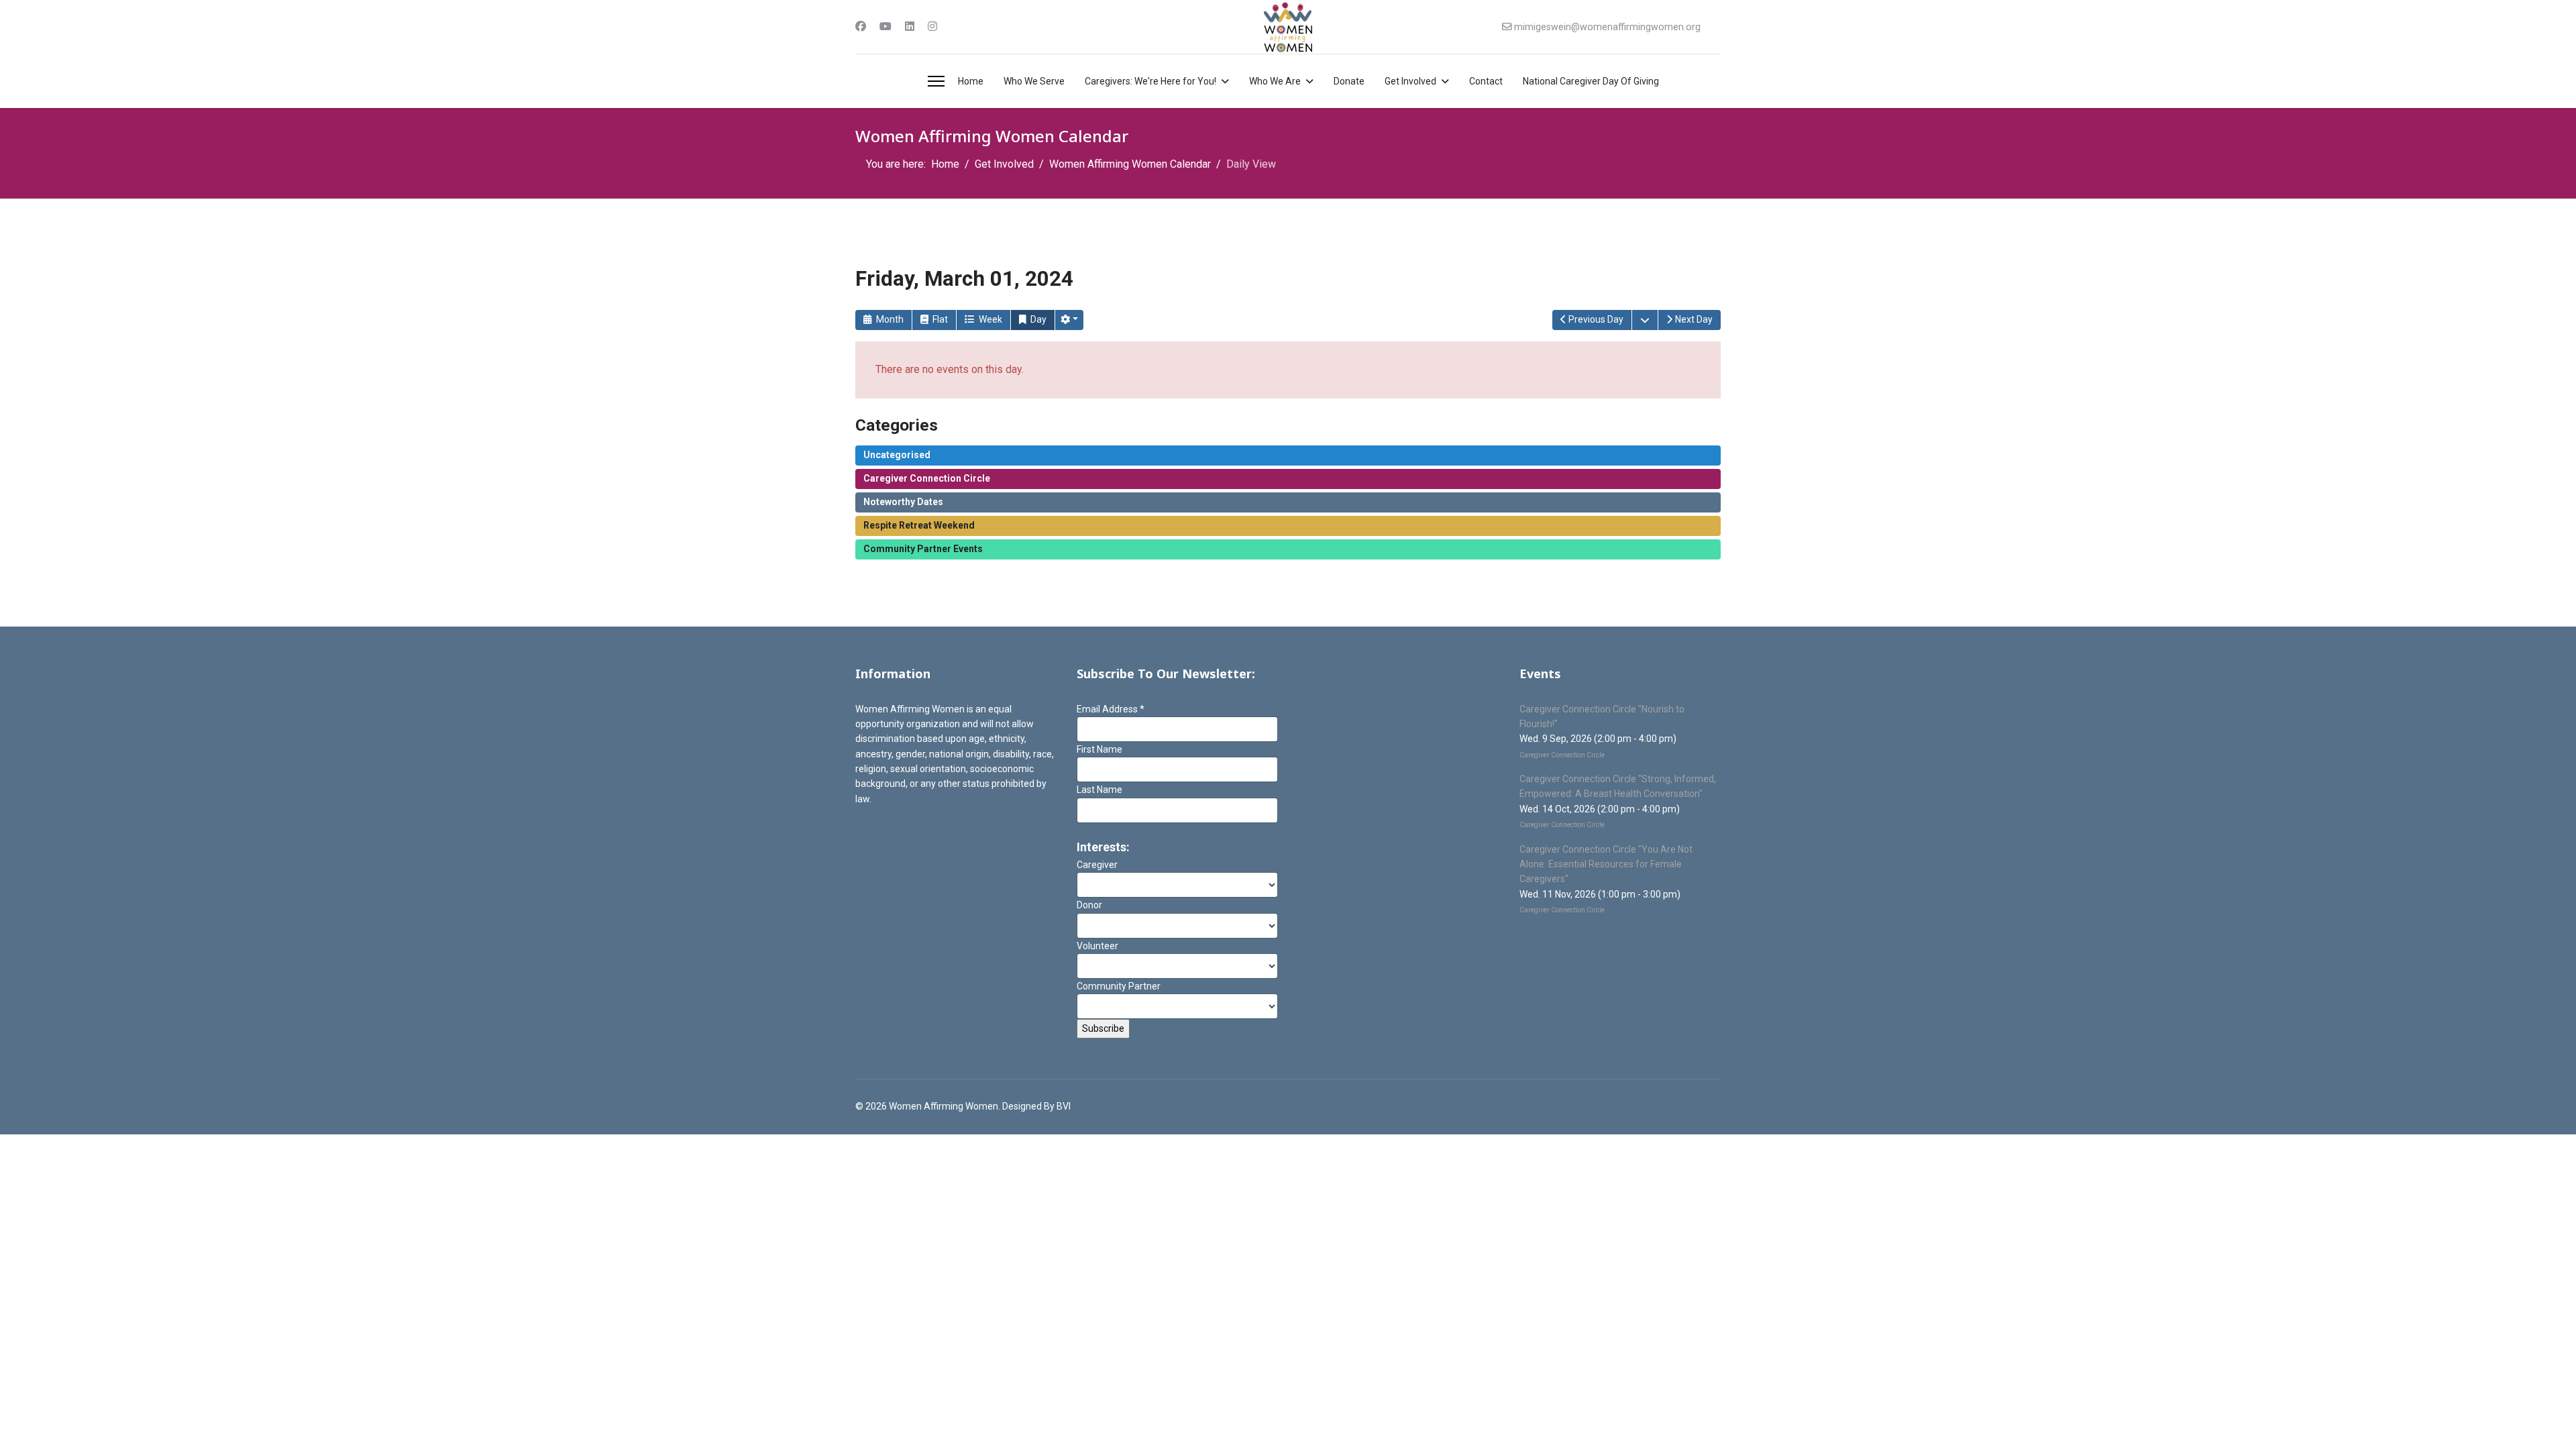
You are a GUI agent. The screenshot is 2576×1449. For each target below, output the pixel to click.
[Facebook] (861, 26)
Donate (1349, 81)
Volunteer (1097, 946)
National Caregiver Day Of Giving (1591, 81)
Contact (1486, 81)
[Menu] (936, 81)
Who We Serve (1034, 81)
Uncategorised (897, 455)
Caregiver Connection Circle (927, 478)
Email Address (1111, 709)
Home (971, 81)
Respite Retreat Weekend (919, 525)
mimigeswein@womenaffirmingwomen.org (1607, 27)
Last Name (1099, 790)
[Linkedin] (910, 26)
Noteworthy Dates (903, 502)
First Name (1099, 749)
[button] (1069, 320)
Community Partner (1119, 986)
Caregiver (1097, 865)
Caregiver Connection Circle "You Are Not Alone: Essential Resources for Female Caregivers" (1606, 864)
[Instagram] (932, 26)
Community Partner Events (923, 549)
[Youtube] (885, 26)
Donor (1089, 905)
